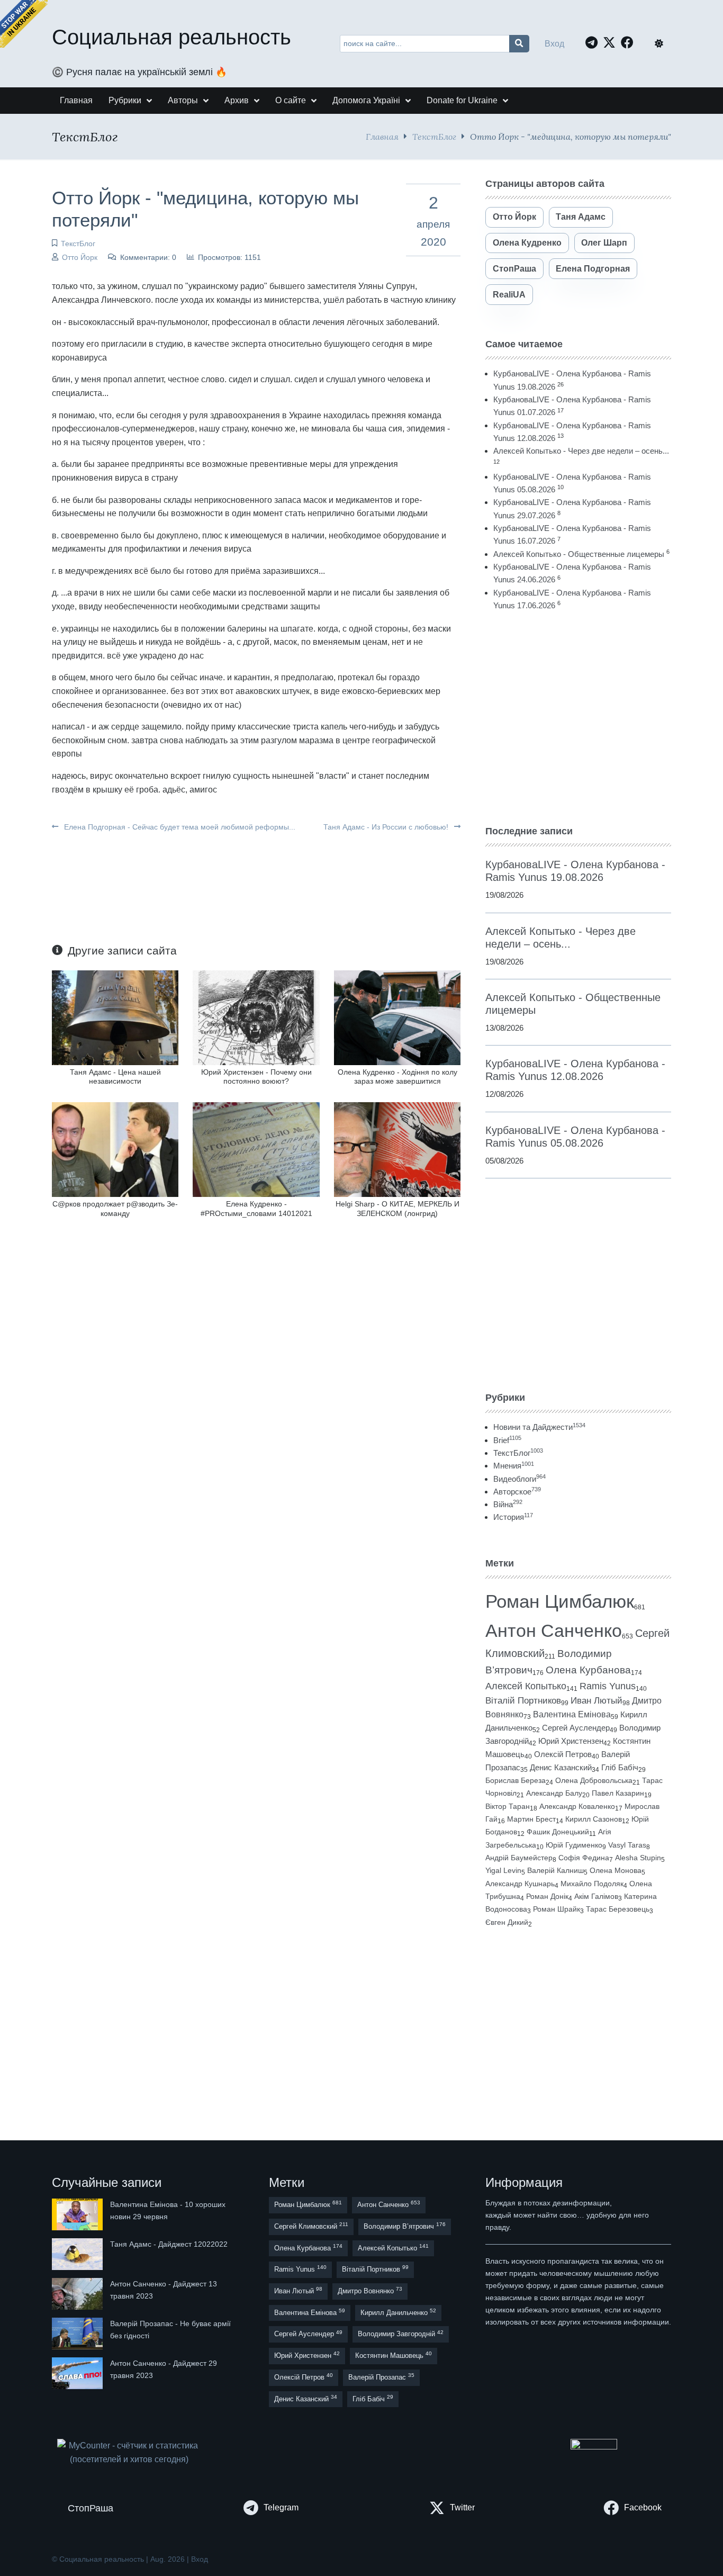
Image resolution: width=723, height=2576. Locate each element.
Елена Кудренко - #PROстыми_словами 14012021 (256, 1208)
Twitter (462, 2507)
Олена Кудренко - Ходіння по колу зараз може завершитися (397, 1077)
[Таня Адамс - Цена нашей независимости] (115, 1017)
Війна (508, 1504)
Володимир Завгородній (401, 2334)
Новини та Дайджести (539, 1427)
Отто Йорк (80, 257)
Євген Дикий (507, 1922)
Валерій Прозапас (381, 2377)
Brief (507, 1440)
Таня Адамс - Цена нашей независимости (115, 1077)
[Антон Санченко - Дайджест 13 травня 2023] (78, 2294)
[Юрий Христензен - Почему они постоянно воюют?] (256, 1017)
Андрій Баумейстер (519, 1858)
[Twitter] (612, 42)
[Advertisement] (578, 718)
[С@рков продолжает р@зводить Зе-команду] (115, 1149)
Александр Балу (554, 1793)
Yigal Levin (503, 1870)
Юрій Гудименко (574, 1845)
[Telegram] (594, 42)
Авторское (517, 1492)
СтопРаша (514, 269)
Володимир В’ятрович (405, 2226)
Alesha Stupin (638, 1858)
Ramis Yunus (608, 1686)
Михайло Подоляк (592, 1884)
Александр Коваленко (577, 1806)
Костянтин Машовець (394, 2355)
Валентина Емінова (572, 1714)
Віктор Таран (508, 1806)
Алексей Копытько (526, 1686)
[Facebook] (630, 42)
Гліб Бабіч (620, 1768)
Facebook (643, 2507)
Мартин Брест (531, 1819)
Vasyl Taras (627, 1845)
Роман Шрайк (557, 1909)
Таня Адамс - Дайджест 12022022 (169, 2244)
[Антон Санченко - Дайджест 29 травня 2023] (78, 2373)
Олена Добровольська (594, 1780)
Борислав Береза (516, 1780)
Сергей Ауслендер (576, 1728)
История (513, 1517)
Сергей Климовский (311, 2226)
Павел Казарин (618, 1793)
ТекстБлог (434, 136)
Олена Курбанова (588, 1670)
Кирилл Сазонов (594, 1819)
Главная (382, 136)
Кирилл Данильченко (398, 2312)
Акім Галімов (596, 1897)
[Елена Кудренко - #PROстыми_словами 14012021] (256, 1149)
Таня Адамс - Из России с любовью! (387, 827)
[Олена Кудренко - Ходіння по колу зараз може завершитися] (397, 1017)
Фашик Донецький (558, 1832)
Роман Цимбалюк (560, 1601)
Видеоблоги (519, 1479)
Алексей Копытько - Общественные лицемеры (579, 554)
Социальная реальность (171, 37)
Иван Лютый (597, 1701)
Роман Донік (547, 1896)
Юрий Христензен (571, 1741)
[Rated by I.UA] (594, 2447)
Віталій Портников (523, 1701)
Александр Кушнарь (520, 1884)
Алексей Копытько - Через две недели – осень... (581, 451)
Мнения (514, 1466)
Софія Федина (584, 1858)
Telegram (281, 2507)
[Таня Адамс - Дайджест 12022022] (78, 2254)
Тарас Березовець (618, 1909)
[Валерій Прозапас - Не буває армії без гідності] (78, 2334)
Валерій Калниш (555, 1870)
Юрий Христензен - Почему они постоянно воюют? (256, 1077)
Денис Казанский (561, 1768)
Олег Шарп (604, 243)
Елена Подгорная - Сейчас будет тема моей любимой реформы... (179, 827)
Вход (554, 44)
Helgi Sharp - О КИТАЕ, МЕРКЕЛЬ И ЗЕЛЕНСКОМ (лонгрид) (397, 1208)
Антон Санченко (554, 1631)
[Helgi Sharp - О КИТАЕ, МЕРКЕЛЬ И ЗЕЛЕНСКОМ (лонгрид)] (397, 1149)
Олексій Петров (563, 1754)
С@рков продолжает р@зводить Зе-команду (115, 1208)
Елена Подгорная (593, 269)
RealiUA (509, 295)
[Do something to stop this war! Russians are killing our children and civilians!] (24, 24)
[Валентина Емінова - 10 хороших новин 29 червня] (78, 2214)
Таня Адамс (581, 217)
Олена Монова (616, 1870)
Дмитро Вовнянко (370, 2290)
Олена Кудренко (527, 243)
